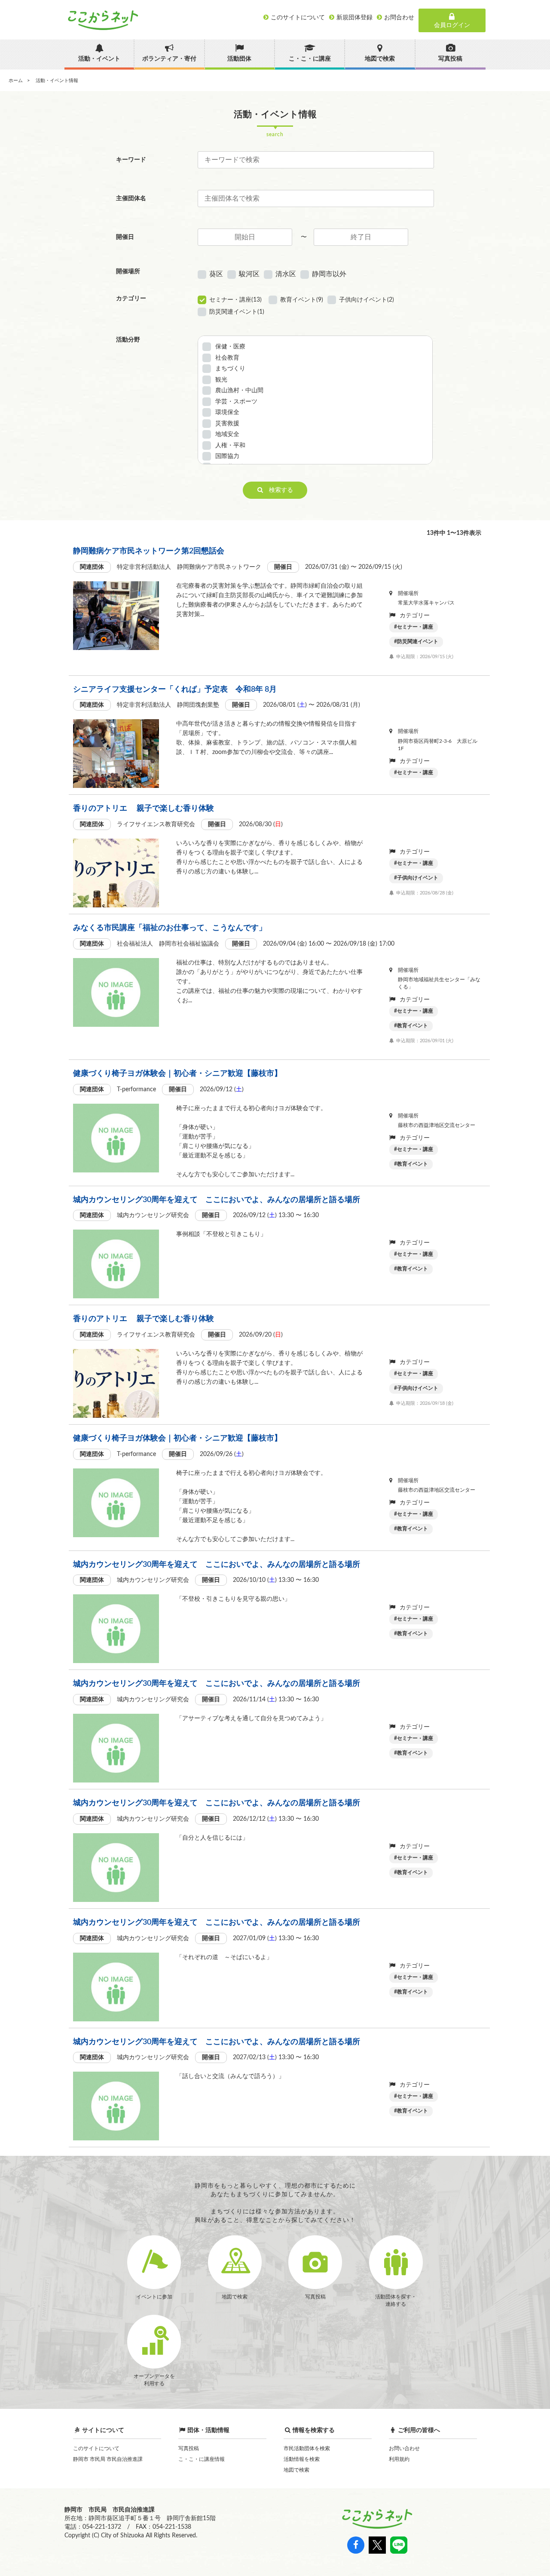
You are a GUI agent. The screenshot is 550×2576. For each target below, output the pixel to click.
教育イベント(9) (302, 300)
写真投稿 (189, 2448)
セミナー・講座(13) (235, 300)
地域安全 (227, 434)
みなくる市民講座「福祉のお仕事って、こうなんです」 (170, 928)
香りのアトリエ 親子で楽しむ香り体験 (144, 809)
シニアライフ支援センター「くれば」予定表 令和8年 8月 (175, 690)
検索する (278, 490)
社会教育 (227, 358)
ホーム (16, 81)
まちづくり (230, 369)
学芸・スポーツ (236, 402)
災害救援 (227, 424)
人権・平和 (230, 446)
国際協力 (227, 456)
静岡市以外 (329, 274)
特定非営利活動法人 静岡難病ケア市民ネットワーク (189, 567)
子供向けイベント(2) (367, 300)
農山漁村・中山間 (239, 391)
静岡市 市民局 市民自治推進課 (108, 2459)
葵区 (216, 274)
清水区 (286, 274)
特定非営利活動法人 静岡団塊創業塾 (168, 705)
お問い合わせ (404, 2448)
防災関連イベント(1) (237, 312)
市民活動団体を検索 (307, 2448)
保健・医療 (230, 347)
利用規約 (399, 2459)
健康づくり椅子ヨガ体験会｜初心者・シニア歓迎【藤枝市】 (177, 1074)
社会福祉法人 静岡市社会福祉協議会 (168, 944)
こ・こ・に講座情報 (202, 2459)
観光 (221, 380)
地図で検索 (296, 2470)
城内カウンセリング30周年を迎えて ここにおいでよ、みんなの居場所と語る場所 (217, 1200)
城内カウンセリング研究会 (153, 1215)
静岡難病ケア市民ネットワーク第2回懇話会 (149, 551)
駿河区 (249, 274)
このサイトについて (96, 2448)
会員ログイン (452, 25)
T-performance (136, 1090)
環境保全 (227, 412)
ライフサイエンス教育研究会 (156, 824)
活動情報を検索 (302, 2459)
